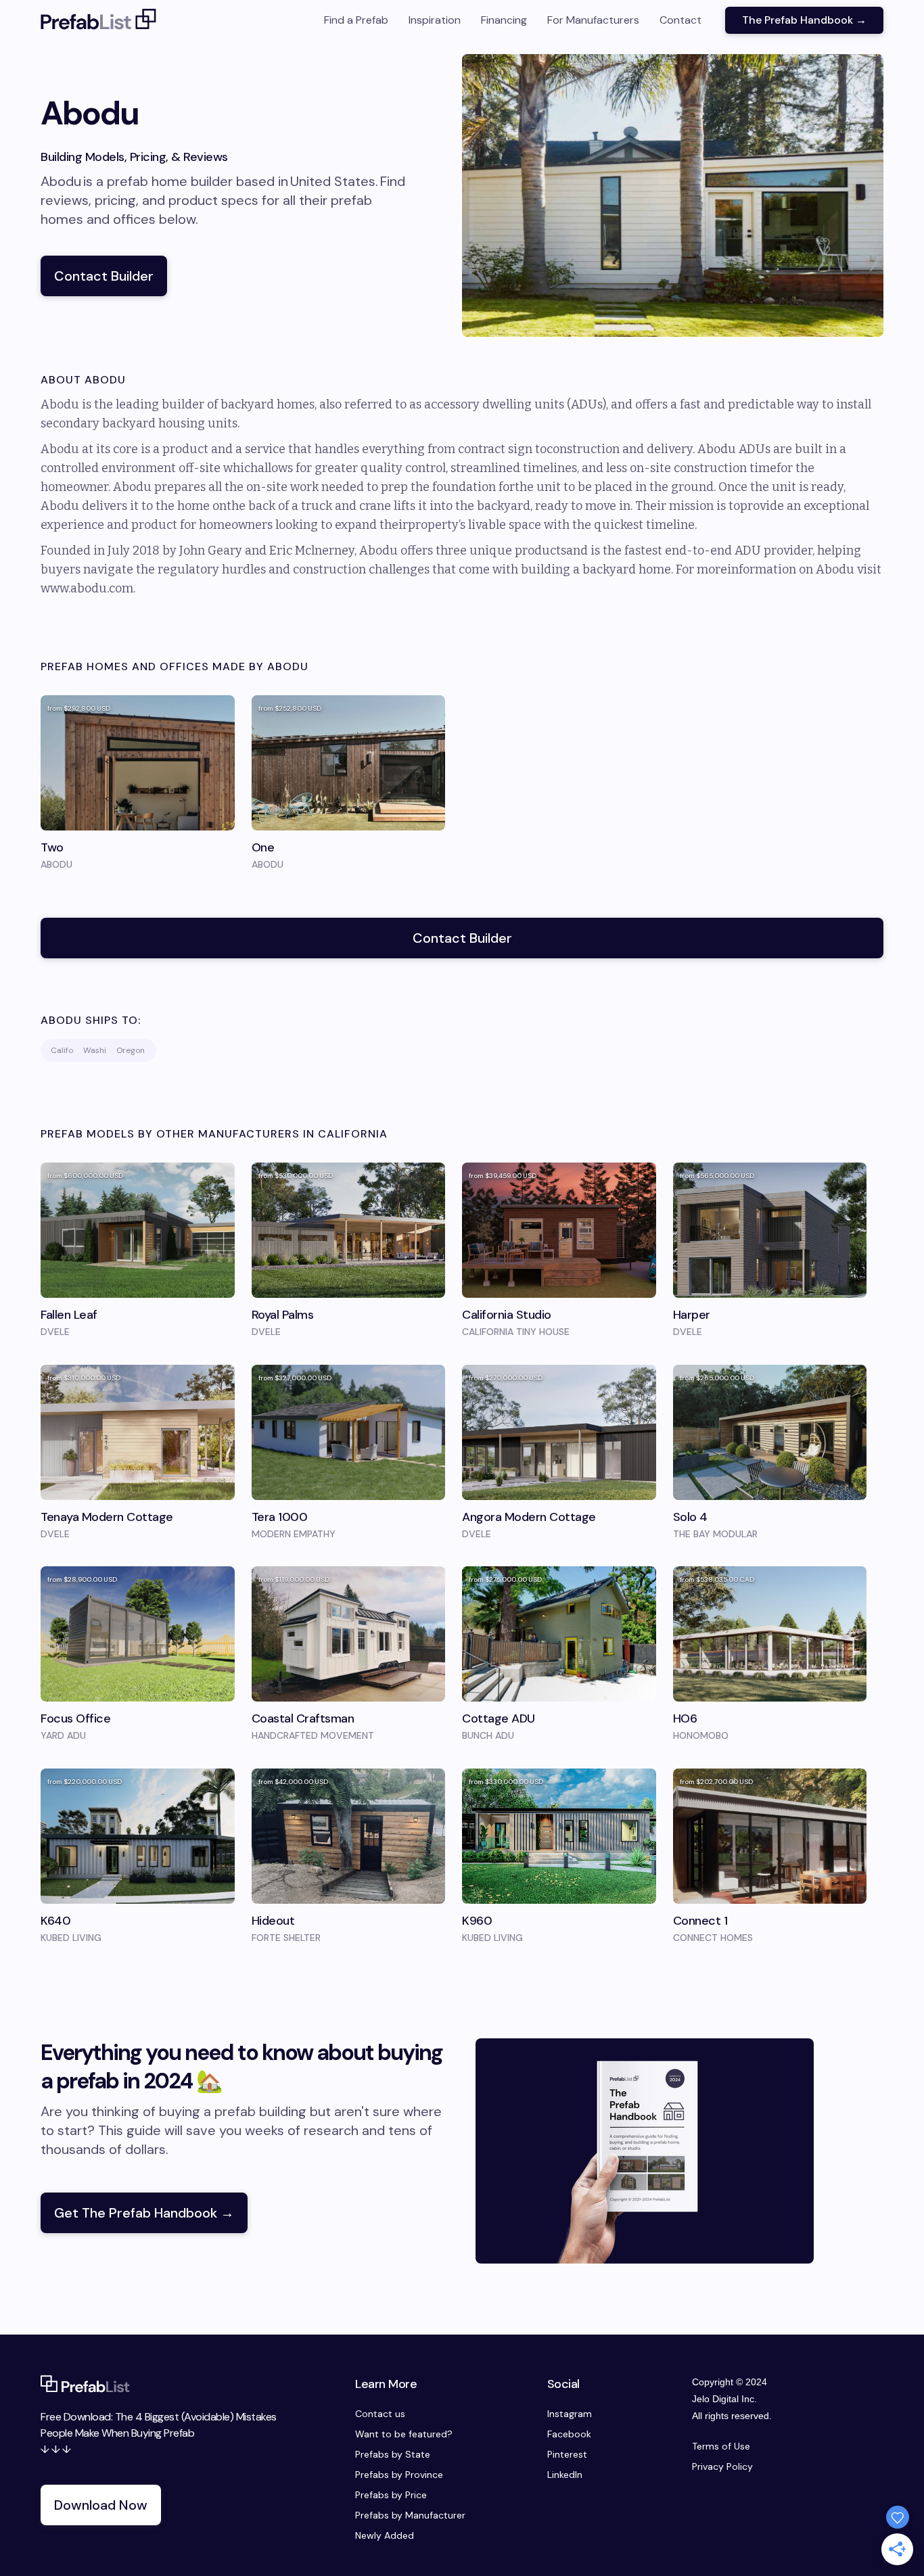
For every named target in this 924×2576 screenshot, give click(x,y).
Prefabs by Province (399, 2475)
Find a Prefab (356, 20)
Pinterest (567, 2454)
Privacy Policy (722, 2466)
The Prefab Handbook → (804, 20)
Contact (680, 20)
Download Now (101, 2505)
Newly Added (385, 2535)
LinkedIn (565, 2475)
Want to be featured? (404, 2434)
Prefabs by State (393, 2454)
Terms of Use (721, 2446)
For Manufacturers (593, 20)
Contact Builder (104, 276)
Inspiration (435, 20)
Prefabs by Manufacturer (410, 2515)
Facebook (569, 2434)
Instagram (570, 2414)
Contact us (380, 2414)
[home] (99, 20)
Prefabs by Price (391, 2495)
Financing (504, 20)
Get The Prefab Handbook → (144, 2213)
